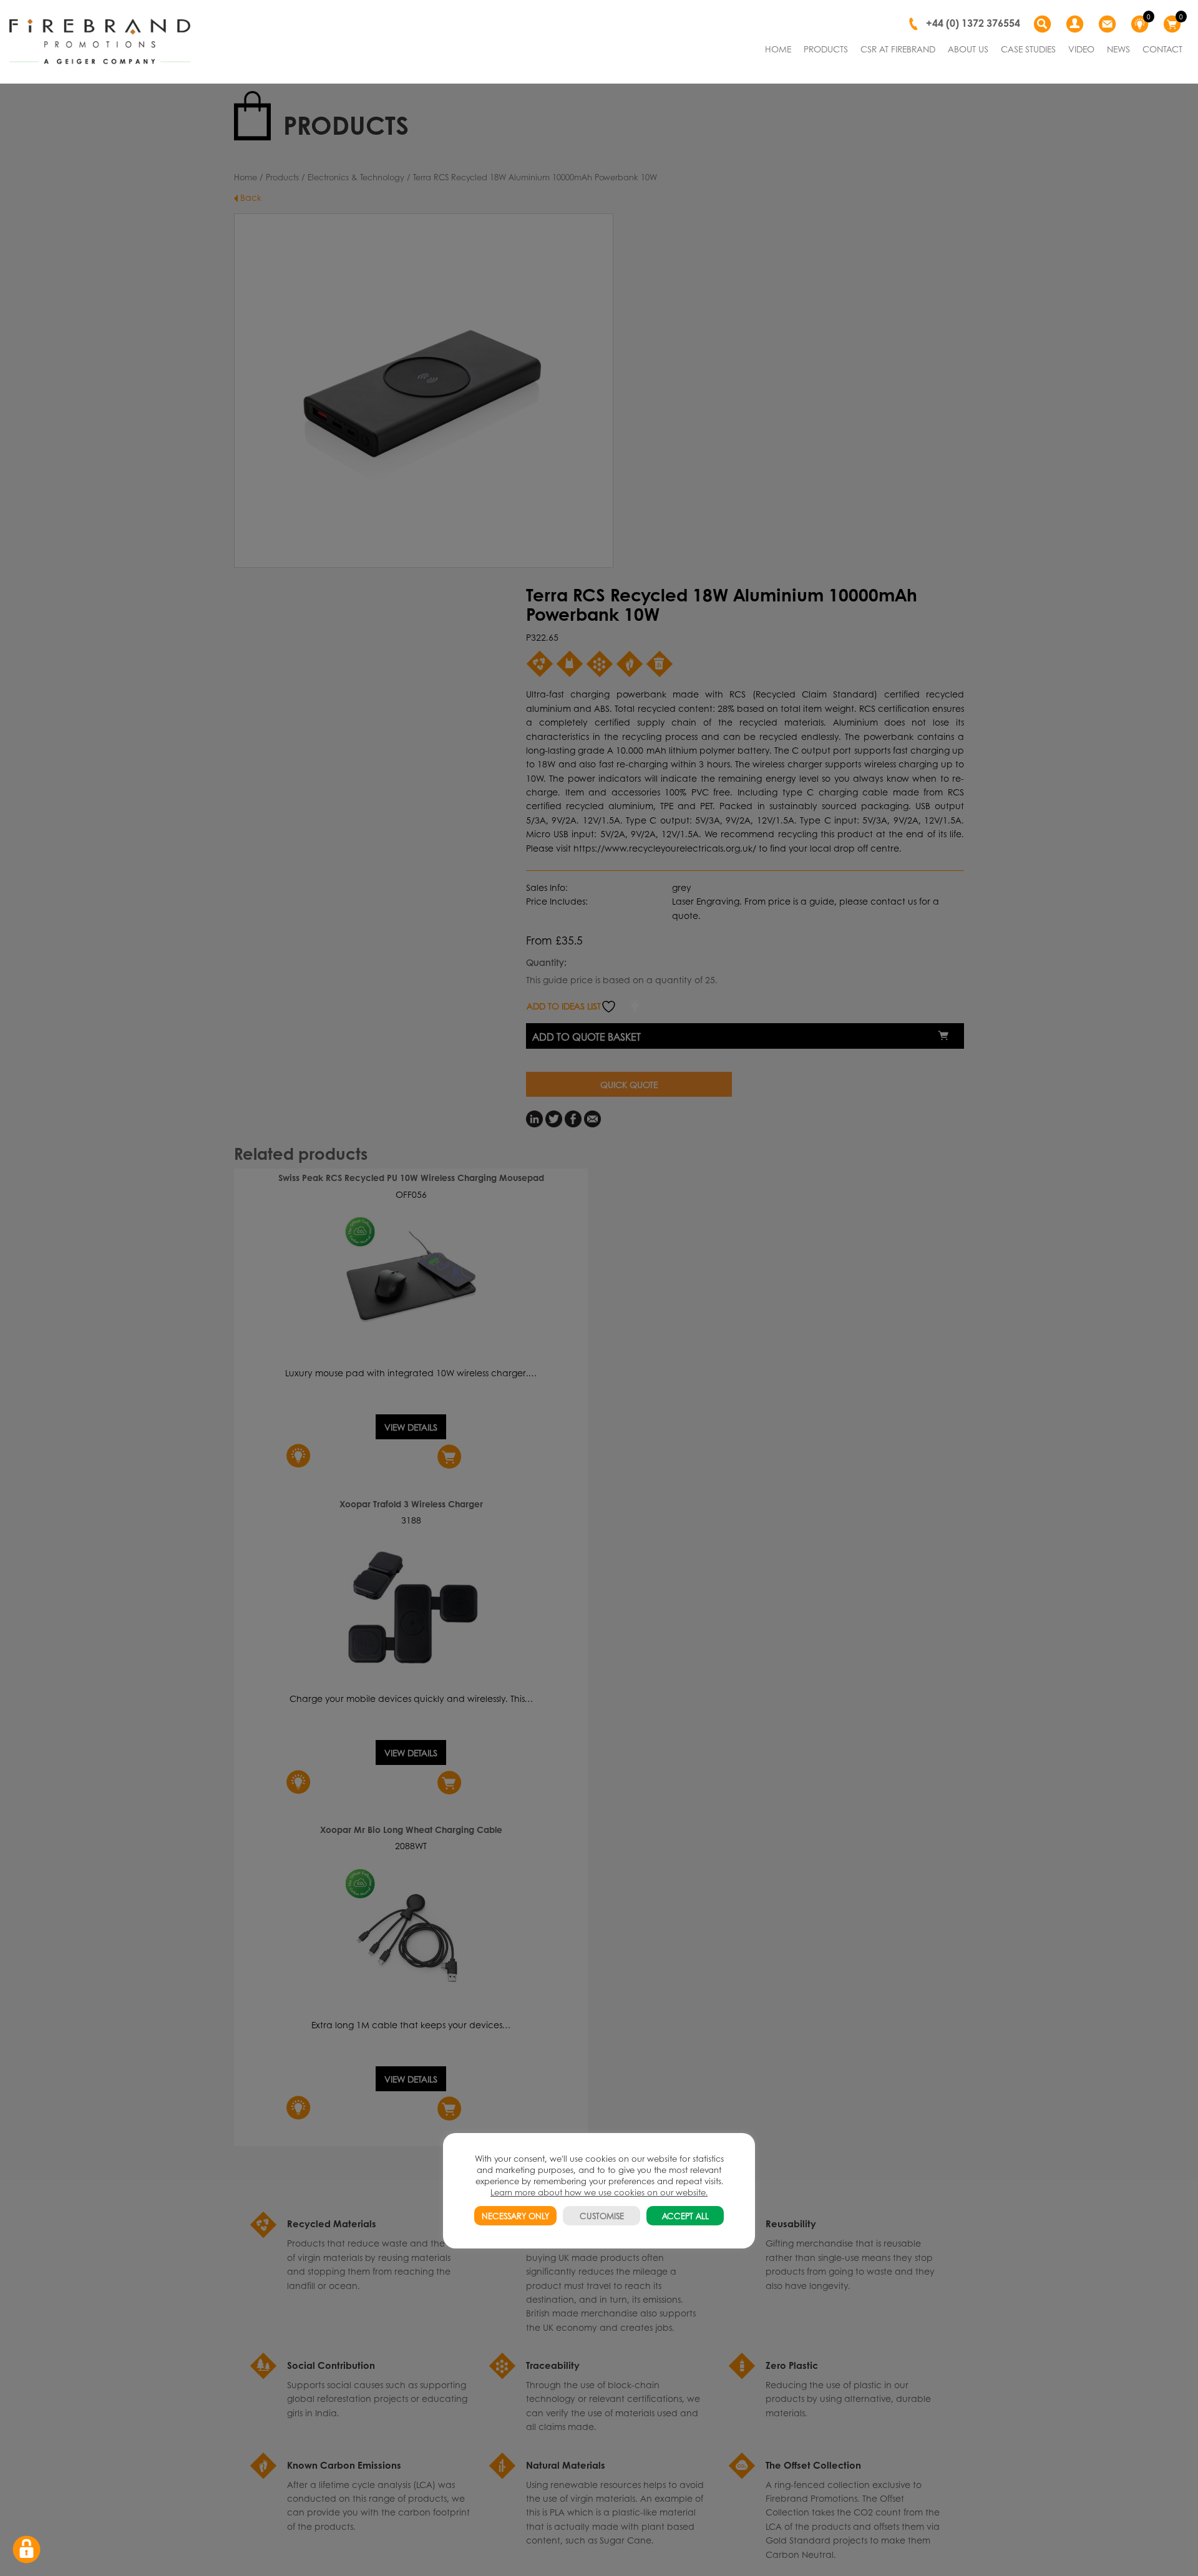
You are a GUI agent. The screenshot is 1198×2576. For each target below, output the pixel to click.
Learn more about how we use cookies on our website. (599, 2192)
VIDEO (1081, 49)
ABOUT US (968, 49)
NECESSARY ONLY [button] (515, 2216)
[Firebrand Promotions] (100, 42)
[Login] (1076, 24)
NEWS (1118, 49)
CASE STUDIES (1028, 49)
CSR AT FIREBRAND (898, 49)
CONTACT (1162, 49)
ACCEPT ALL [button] (685, 2216)
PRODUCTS (826, 49)
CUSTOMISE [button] (602, 2216)
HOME (778, 49)
